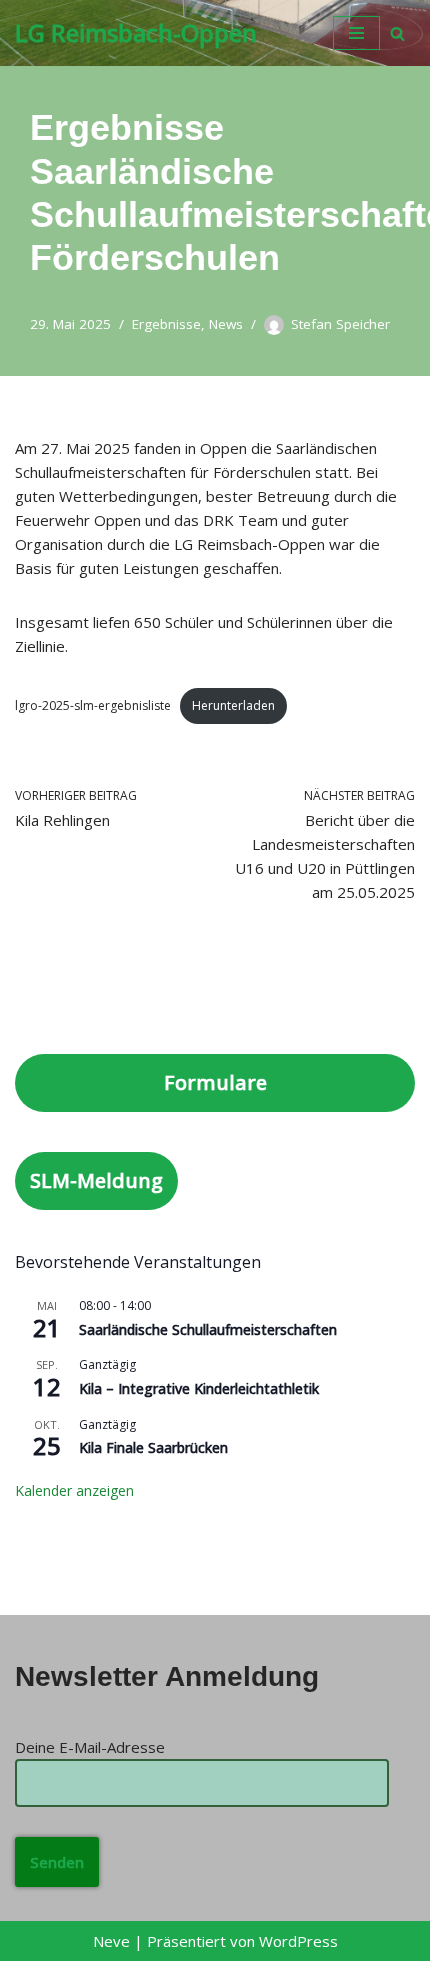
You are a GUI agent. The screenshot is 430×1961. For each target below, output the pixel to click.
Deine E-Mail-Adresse (90, 1747)
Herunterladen (233, 705)
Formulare (215, 1082)
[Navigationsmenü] (356, 33)
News (226, 324)
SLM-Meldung (96, 1180)
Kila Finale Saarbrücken (153, 1447)
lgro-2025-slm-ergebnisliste (93, 705)
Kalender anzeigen (74, 1490)
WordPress (298, 1941)
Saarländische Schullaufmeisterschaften (208, 1329)
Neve (111, 1941)
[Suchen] (397, 33)
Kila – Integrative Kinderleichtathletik (199, 1388)
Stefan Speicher (340, 324)
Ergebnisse (166, 324)
